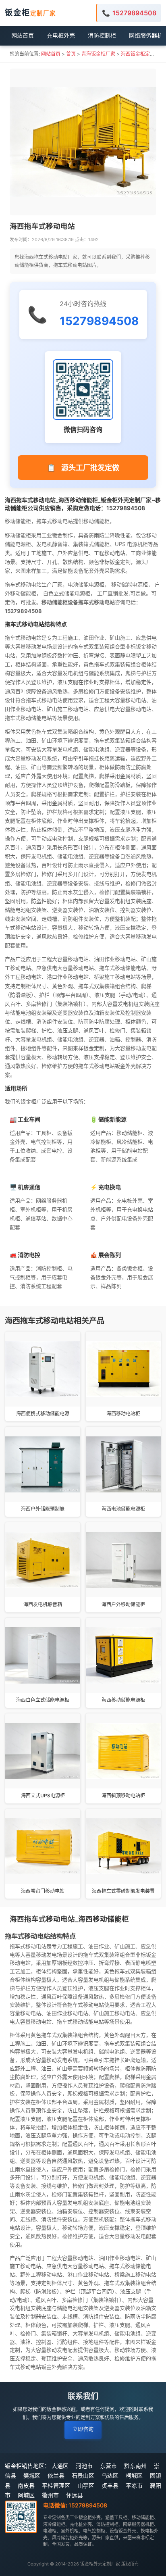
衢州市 (50, 2495)
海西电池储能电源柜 (123, 1509)
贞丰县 (110, 2485)
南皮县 (26, 2485)
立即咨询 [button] (83, 2429)
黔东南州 (135, 2466)
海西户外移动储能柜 (123, 1604)
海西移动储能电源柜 (123, 1700)
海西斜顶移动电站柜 (123, 1795)
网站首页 (51, 54)
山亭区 (86, 2485)
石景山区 (83, 2475)
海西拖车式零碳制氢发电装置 (123, 1891)
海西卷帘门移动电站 (43, 1891)
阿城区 (26, 2495)
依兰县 (56, 2475)
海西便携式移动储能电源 (43, 1414)
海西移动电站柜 (123, 1414)
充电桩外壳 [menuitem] (61, 35)
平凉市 (134, 2485)
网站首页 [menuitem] (23, 35)
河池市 (84, 2466)
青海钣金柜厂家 (98, 54)
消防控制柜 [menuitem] (102, 35)
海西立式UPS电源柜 (43, 1795)
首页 (71, 54)
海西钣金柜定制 (138, 54)
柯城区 (134, 2475)
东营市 (108, 2466)
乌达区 (110, 2475)
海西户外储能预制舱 (43, 1509)
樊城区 (32, 2475)
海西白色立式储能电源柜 (43, 1700)
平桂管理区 (56, 2485)
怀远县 (75, 2495)
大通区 (60, 2466)
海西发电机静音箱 (43, 1604)
